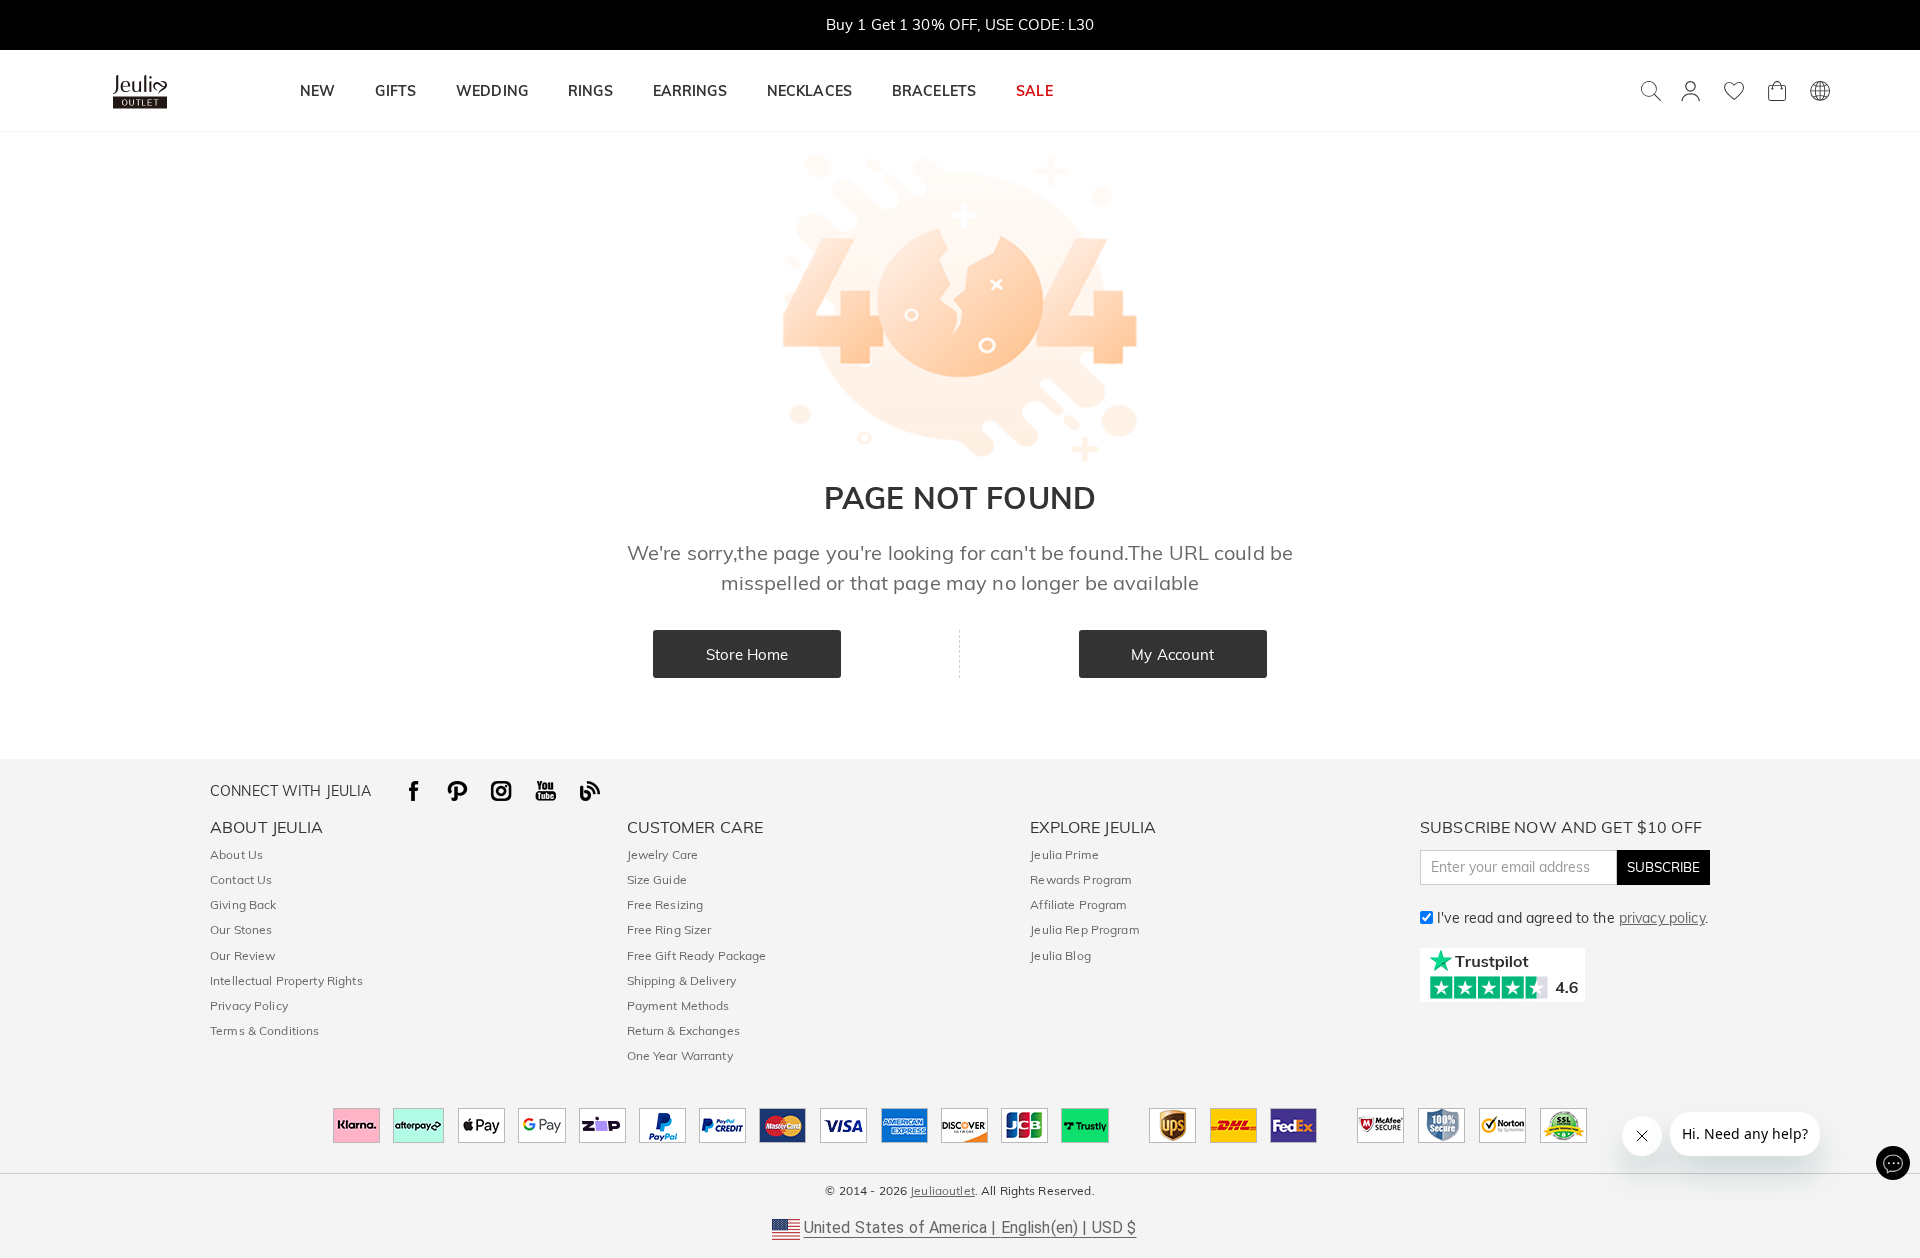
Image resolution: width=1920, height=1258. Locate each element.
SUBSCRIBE (1663, 867)
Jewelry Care (663, 854)
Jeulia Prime (1064, 854)
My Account (1172, 654)
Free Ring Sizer (669, 929)
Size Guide (657, 879)
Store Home (747, 654)
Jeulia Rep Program (1084, 929)
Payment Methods (678, 1005)
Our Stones (241, 929)
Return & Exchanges (683, 1030)
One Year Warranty (680, 1055)
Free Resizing (665, 904)
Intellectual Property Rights (286, 980)
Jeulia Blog (1060, 955)
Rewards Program (1081, 879)
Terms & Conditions (264, 1030)
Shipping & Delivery (682, 980)
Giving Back (243, 904)
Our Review (242, 955)
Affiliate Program (1078, 904)
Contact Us (241, 879)
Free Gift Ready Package (697, 955)
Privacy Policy (249, 1005)
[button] (960, 1228)
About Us (236, 854)
